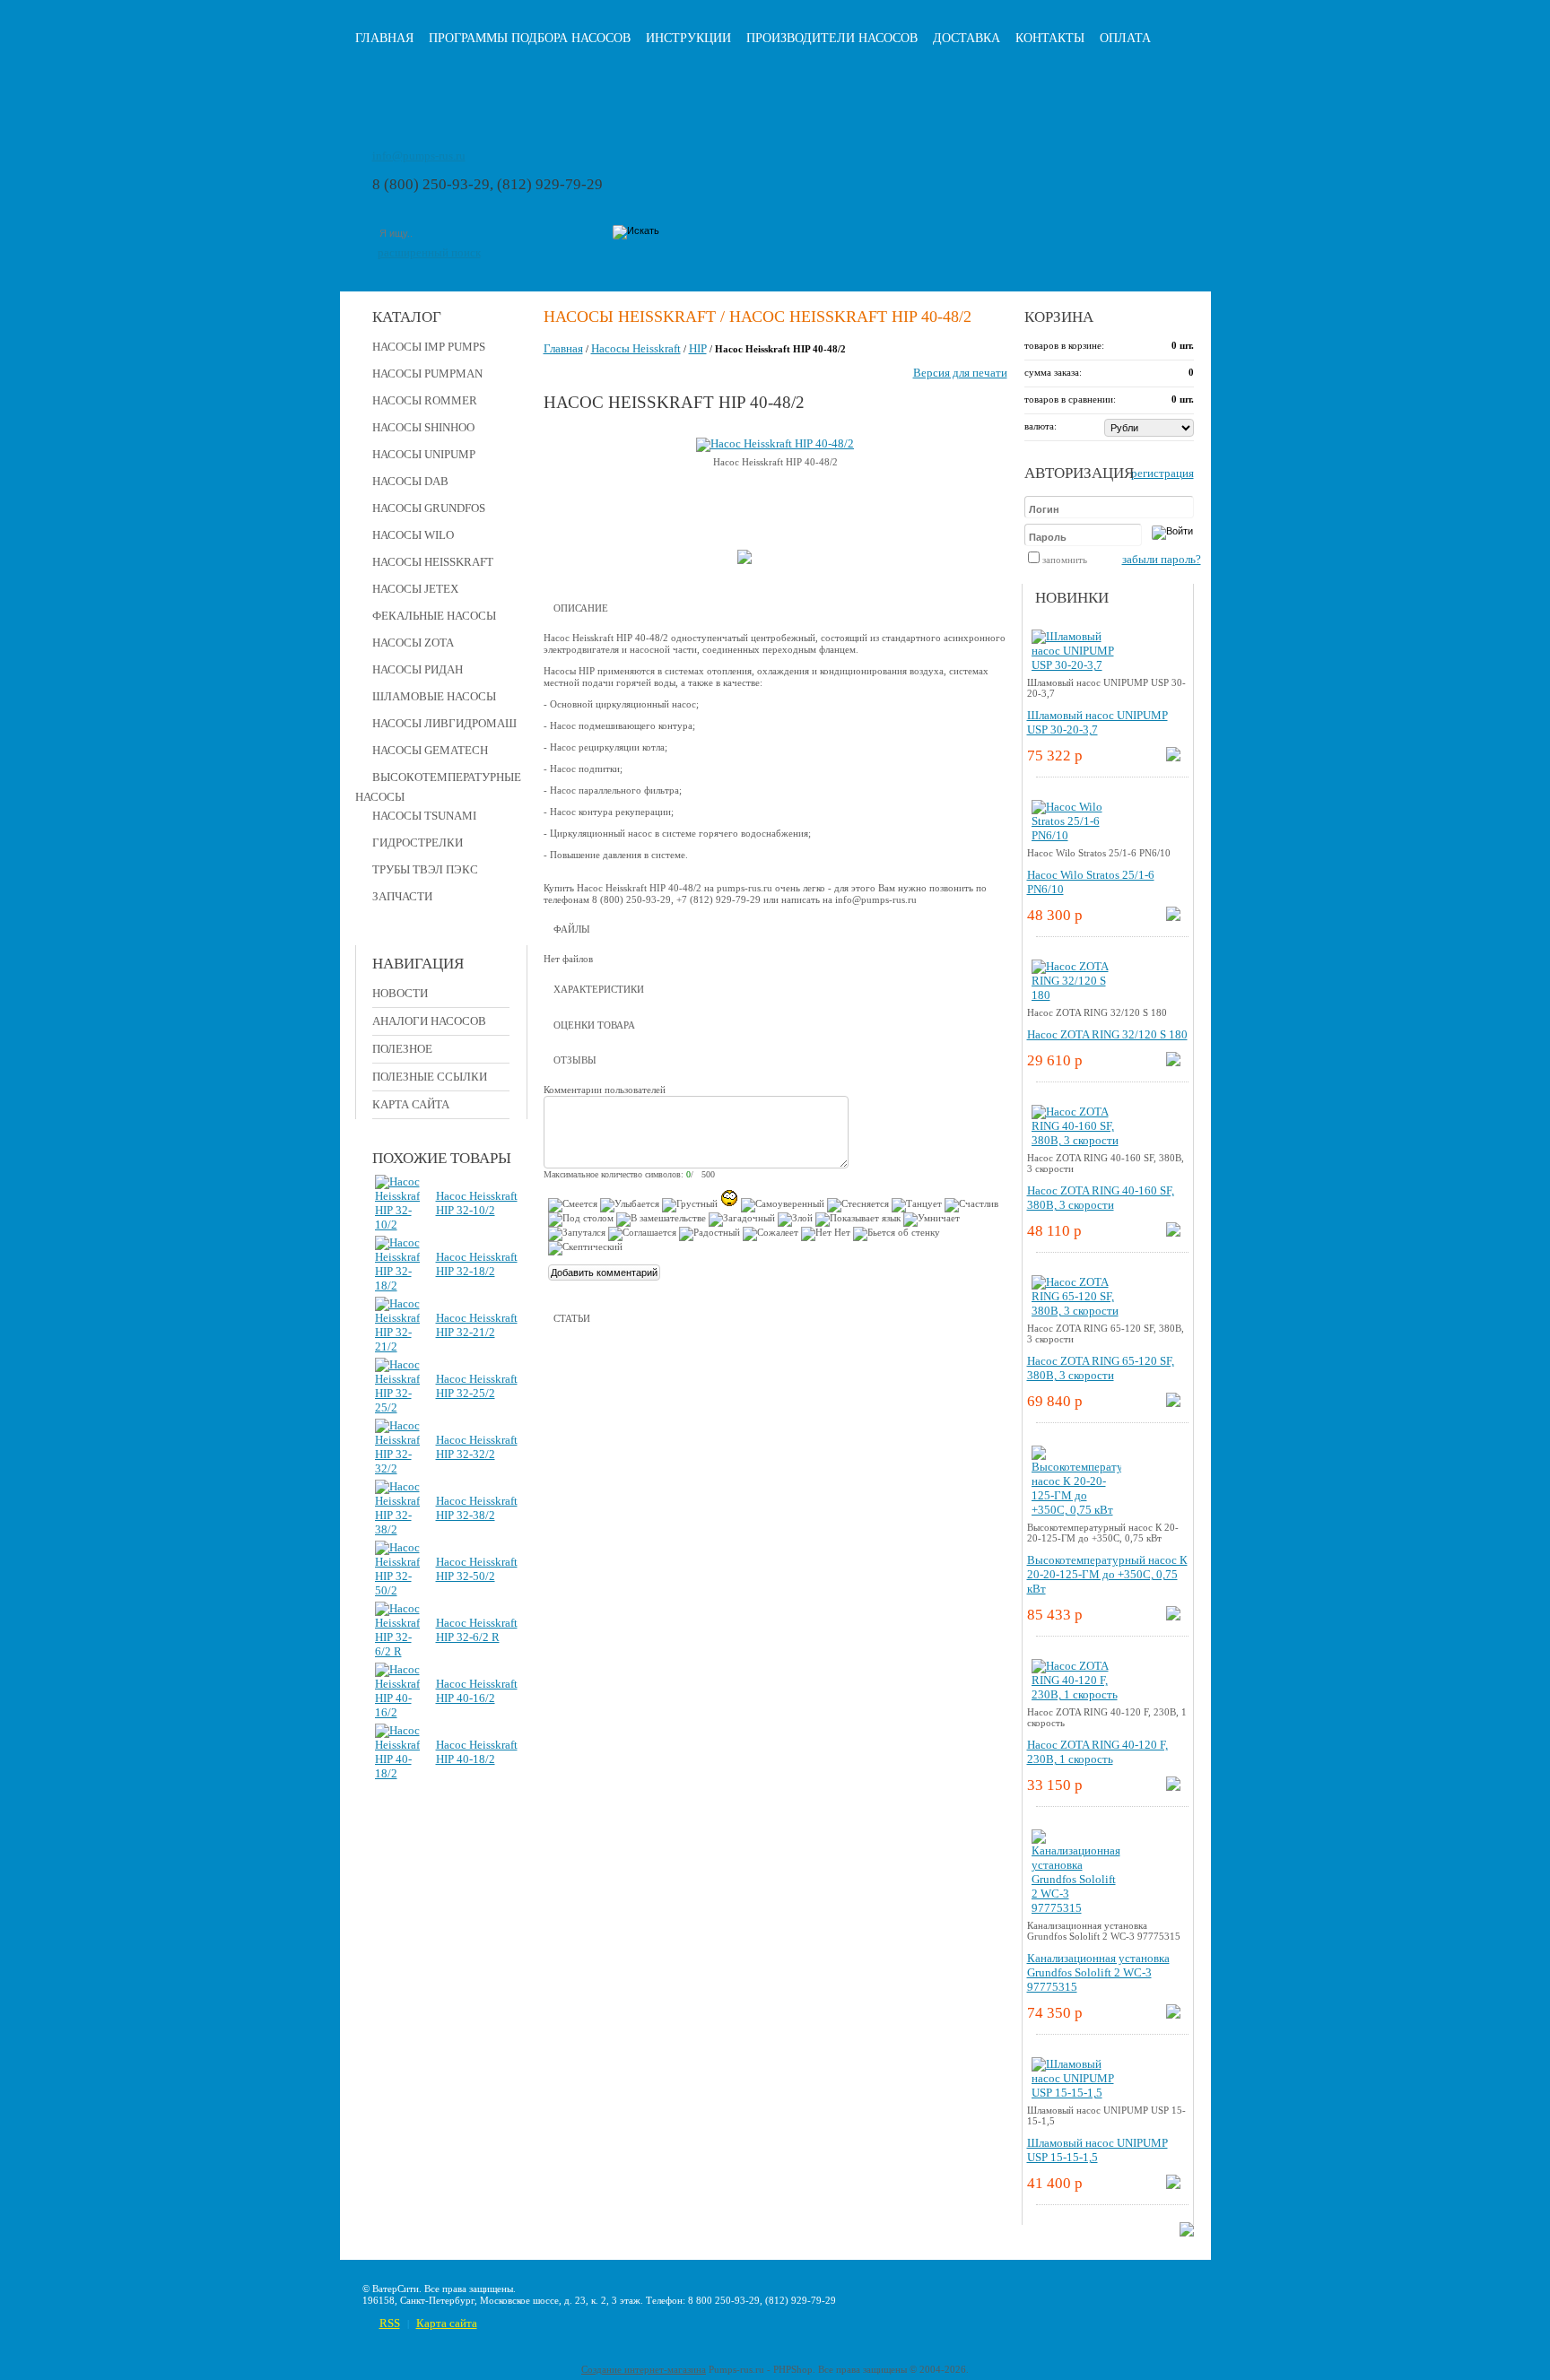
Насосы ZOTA (413, 643)
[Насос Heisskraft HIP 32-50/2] (397, 1590)
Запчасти (402, 896)
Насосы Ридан (418, 669)
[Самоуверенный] (783, 1205)
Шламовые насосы (434, 696)
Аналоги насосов (429, 1021)
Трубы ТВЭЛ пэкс (425, 869)
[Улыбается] (630, 1205)
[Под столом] (581, 1220)
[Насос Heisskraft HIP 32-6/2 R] (397, 1651)
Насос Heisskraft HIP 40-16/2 (477, 1691)
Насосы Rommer (425, 400)
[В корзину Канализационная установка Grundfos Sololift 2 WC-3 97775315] (1173, 2015)
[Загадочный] (742, 1220)
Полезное (402, 1049)
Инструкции (688, 38)
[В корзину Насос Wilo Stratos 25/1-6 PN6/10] (1173, 917)
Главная (384, 38)
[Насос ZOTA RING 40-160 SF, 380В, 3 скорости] (1076, 1140)
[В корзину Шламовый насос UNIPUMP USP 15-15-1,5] (1173, 2185)
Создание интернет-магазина (644, 2369)
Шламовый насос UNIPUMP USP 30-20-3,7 (1097, 722)
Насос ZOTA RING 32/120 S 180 (1107, 1034)
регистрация (1162, 473)
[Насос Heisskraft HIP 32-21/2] (397, 1346)
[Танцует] (917, 1205)
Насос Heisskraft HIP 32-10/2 (477, 1203)
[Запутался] (577, 1234)
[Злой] (795, 1220)
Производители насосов (832, 38)
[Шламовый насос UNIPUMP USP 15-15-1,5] (1076, 2093)
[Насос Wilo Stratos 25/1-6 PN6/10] (1076, 835)
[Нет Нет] (826, 1234)
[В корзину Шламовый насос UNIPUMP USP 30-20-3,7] (1173, 757)
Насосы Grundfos (429, 508)
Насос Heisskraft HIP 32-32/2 (477, 1447)
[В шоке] (729, 1198)
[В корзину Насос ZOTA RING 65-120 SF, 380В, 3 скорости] (1173, 1403)
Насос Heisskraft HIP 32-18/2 (477, 1264)
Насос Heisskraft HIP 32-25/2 (477, 1386)
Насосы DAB (410, 481)
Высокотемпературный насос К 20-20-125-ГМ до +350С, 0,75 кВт (1107, 1574)
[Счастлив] (971, 1205)
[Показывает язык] (858, 1220)
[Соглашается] (642, 1234)
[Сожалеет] (771, 1234)
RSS (390, 2323)
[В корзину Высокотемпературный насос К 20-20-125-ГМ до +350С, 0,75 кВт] (1173, 1616)
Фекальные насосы (434, 616)
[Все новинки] (1187, 2232)
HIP (698, 348)
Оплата (1125, 38)
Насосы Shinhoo (423, 427)
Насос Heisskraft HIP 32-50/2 (477, 1569)
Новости (400, 993)
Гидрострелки (418, 843)
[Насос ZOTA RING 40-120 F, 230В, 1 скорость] (1076, 1694)
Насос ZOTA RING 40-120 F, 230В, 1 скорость (1097, 1752)
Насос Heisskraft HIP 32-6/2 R (477, 1630)
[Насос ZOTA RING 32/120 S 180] (1076, 995)
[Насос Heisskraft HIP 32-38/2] (397, 1529)
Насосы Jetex (415, 589)
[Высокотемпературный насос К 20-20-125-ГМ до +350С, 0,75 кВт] (1076, 1510)
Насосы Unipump (424, 454)
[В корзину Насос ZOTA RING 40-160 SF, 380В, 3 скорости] (1173, 1233)
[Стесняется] (858, 1205)
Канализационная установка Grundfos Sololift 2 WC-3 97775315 (1098, 1972)
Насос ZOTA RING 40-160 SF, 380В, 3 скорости (1101, 1198)
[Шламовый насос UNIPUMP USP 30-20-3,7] (1076, 665)
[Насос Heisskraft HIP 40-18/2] (397, 1773)
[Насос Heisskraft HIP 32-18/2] (397, 1286)
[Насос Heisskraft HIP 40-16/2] (397, 1712)
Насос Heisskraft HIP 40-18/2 (477, 1752)
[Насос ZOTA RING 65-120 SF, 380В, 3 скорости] (1076, 1311)
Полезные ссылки (430, 1077)
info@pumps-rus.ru (419, 156)
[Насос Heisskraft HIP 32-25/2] (397, 1407)
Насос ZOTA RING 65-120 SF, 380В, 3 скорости (1101, 1368)
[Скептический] (585, 1248)
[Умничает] (932, 1220)
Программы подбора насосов (530, 38)
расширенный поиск (429, 252)
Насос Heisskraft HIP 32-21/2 (477, 1325)
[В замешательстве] (661, 1220)
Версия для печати (960, 373)
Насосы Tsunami (424, 816)
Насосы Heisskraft (433, 562)
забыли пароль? (1162, 559)
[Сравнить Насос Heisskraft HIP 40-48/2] (745, 560)
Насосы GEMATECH (430, 750)
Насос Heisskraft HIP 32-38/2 (477, 1508)
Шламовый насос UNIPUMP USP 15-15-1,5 (1097, 2150)
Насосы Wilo (413, 535)
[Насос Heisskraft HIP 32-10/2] (397, 1225)
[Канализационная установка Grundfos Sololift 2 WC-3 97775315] (1076, 1908)
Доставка (967, 38)
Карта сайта (411, 1104)
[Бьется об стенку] (897, 1234)
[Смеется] (573, 1205)
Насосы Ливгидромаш (444, 723)
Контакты (1050, 38)
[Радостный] (710, 1234)
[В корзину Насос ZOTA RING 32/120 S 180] (1173, 1062)
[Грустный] (690, 1205)
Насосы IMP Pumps (429, 347)
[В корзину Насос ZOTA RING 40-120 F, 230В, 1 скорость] (1173, 1787)
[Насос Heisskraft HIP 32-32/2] (397, 1468)
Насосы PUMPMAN (427, 374)
